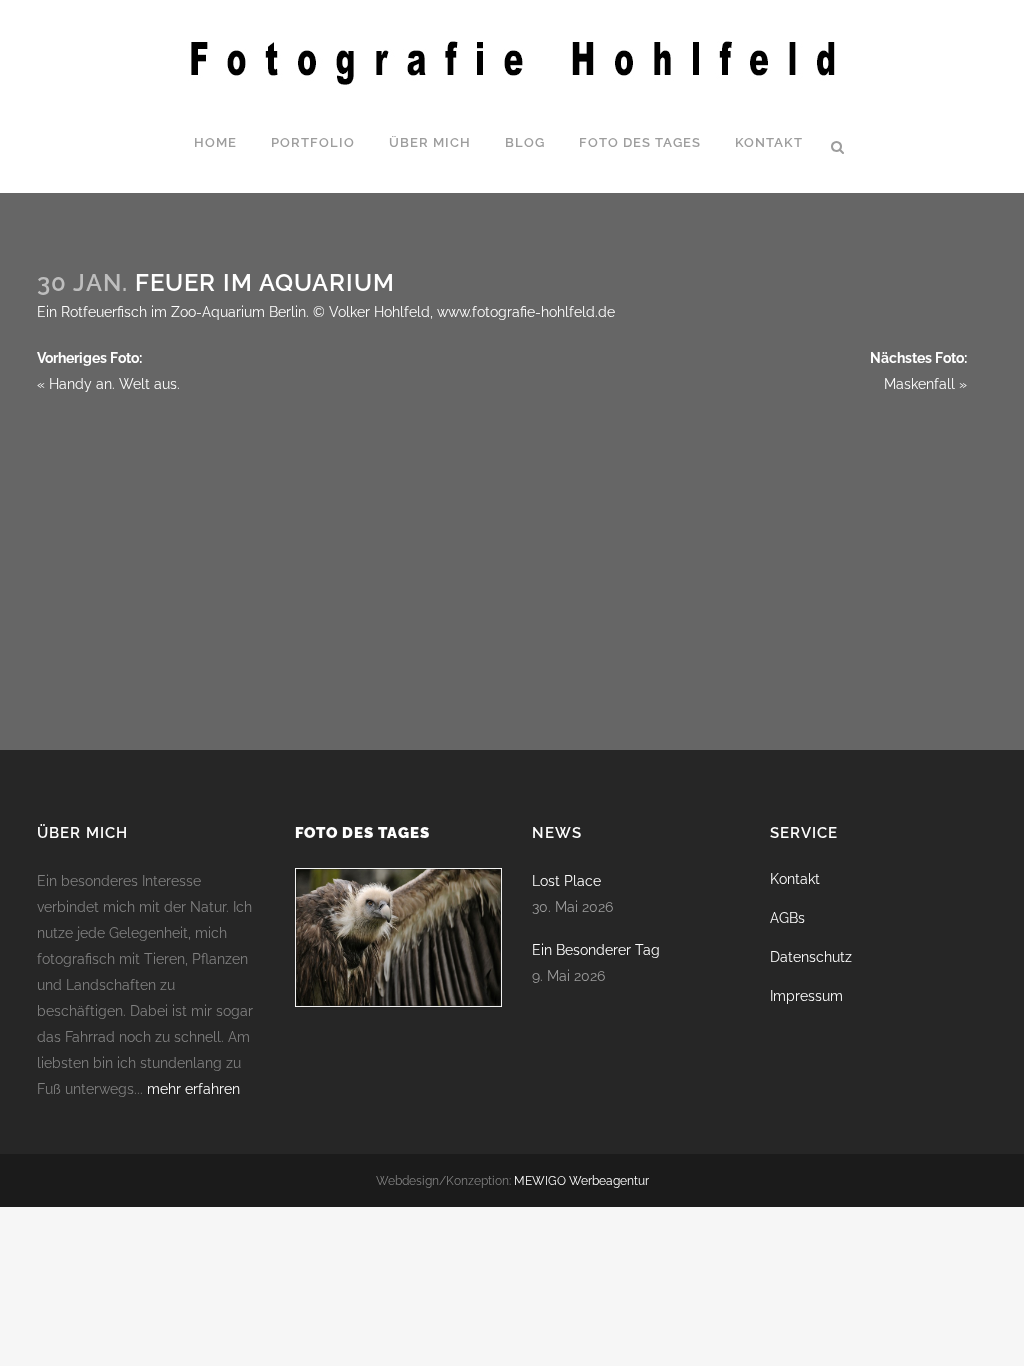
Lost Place (566, 881)
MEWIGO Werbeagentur (581, 1181)
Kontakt (795, 879)
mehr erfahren (193, 1089)
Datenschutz (811, 957)
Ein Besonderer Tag (596, 950)
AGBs (787, 918)
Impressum (806, 996)
